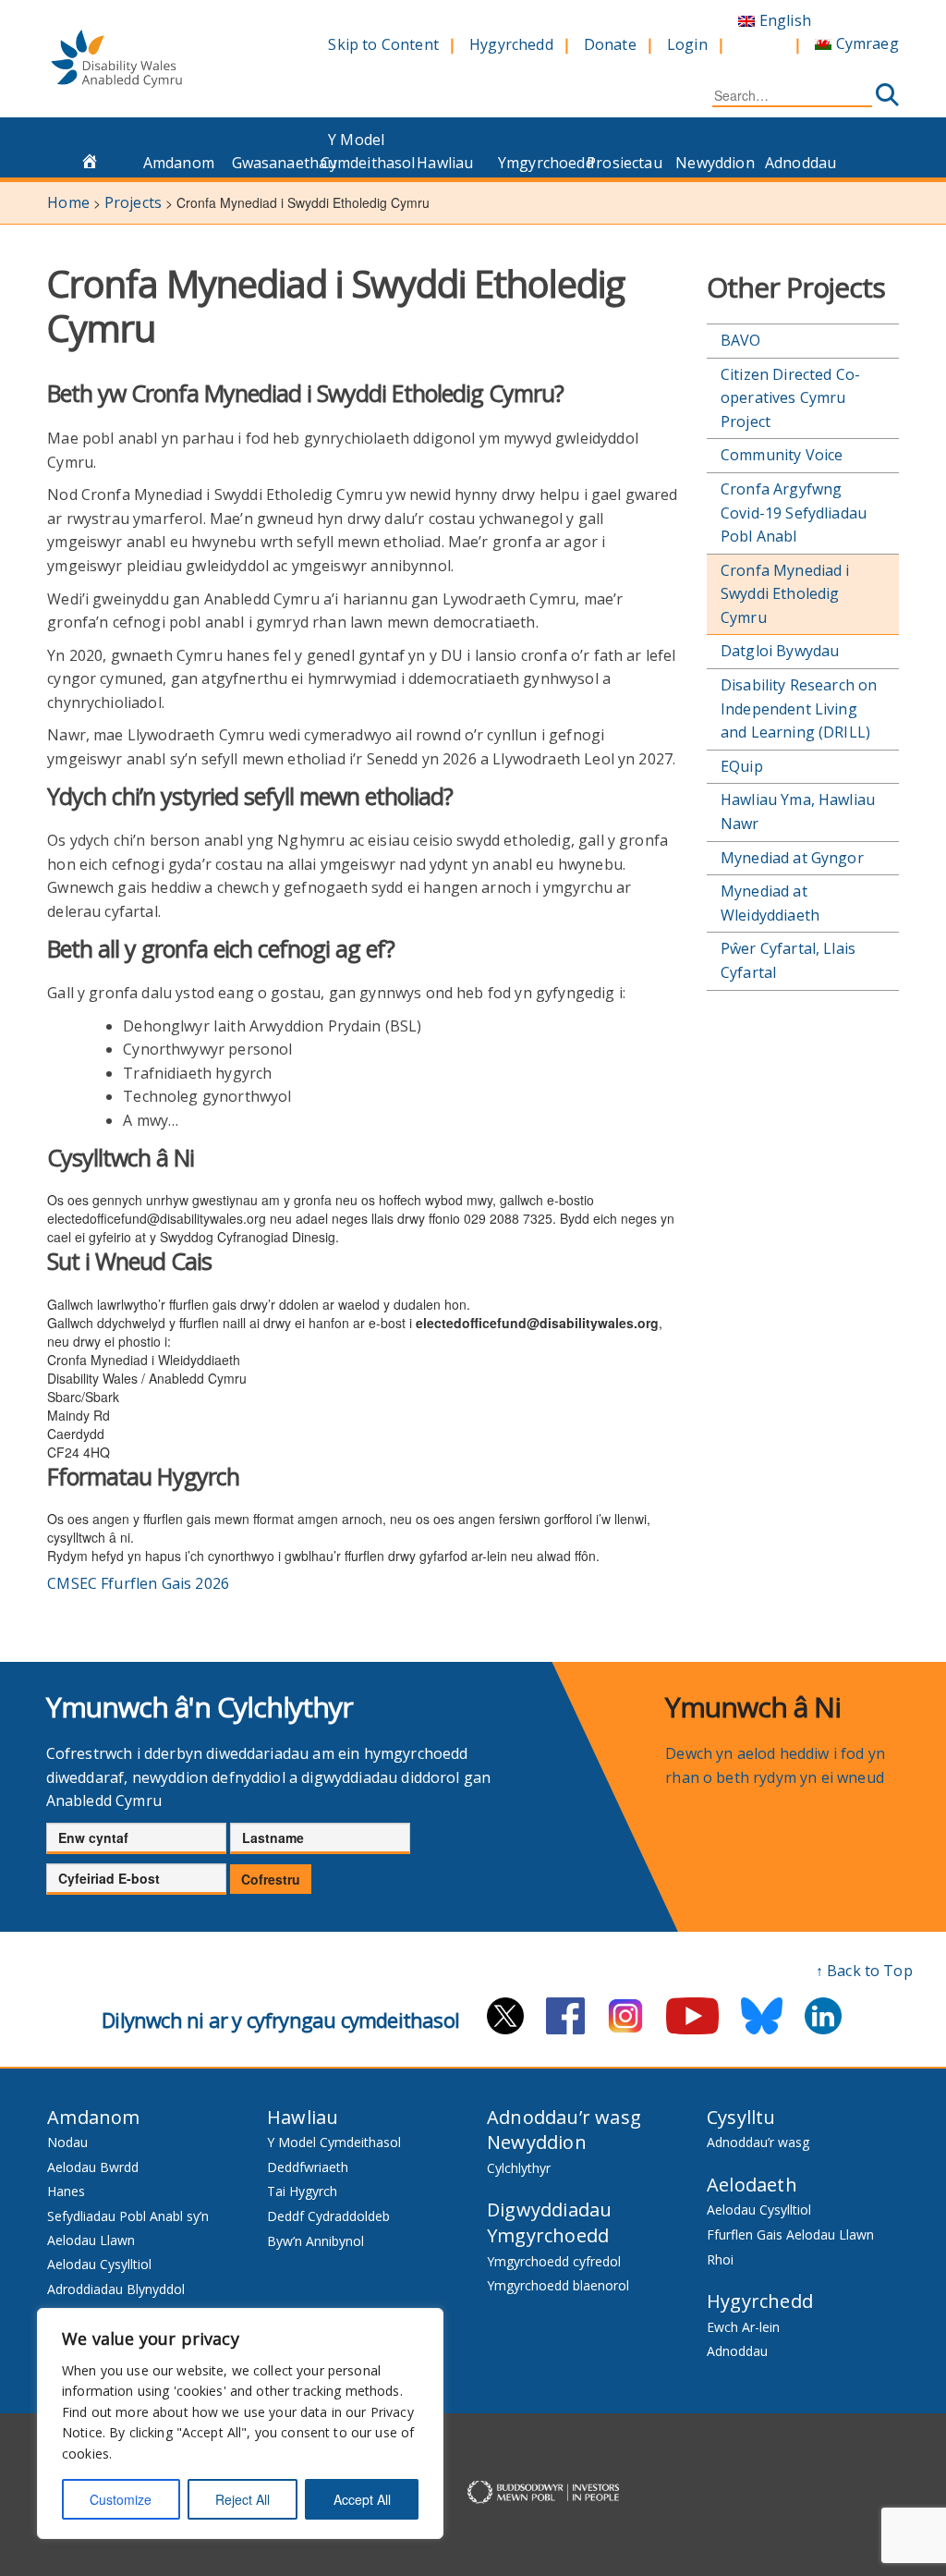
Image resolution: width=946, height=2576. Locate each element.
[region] (240, 2423)
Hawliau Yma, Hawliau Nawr (798, 812)
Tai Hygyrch (302, 2191)
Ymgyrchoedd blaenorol (558, 2285)
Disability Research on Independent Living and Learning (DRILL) (799, 708)
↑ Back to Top (864, 1971)
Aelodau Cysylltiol (99, 2264)
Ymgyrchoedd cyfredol (554, 2261)
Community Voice (782, 455)
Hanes (66, 2191)
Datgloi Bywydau (780, 651)
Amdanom (179, 163)
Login (687, 44)
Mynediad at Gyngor (792, 858)
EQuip (742, 766)
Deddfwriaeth (308, 2167)
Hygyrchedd (511, 44)
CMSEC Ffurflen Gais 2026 (138, 1583)
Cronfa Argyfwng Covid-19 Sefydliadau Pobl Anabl (794, 513)
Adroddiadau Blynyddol (116, 2289)
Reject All (243, 2499)
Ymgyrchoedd (537, 163)
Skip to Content (383, 44)
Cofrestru (271, 1879)
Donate (610, 44)
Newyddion (715, 163)
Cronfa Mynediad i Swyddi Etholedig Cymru (785, 594)
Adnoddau (800, 163)
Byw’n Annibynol (315, 2241)
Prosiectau (625, 163)
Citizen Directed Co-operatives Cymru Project (790, 398)
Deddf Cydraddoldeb (328, 2216)
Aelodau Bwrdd (93, 2167)
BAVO (741, 340)
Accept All (362, 2499)
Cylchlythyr (519, 2168)
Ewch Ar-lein (743, 2327)
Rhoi (720, 2259)
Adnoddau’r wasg (564, 2117)
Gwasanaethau (271, 163)
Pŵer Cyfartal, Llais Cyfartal (788, 960)
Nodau (67, 2142)
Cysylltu (741, 2117)
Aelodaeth (752, 2185)
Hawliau (445, 163)
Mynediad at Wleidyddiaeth (770, 903)
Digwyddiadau (549, 2210)
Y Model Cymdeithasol (360, 152)
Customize (121, 2499)
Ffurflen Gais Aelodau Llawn (790, 2234)
